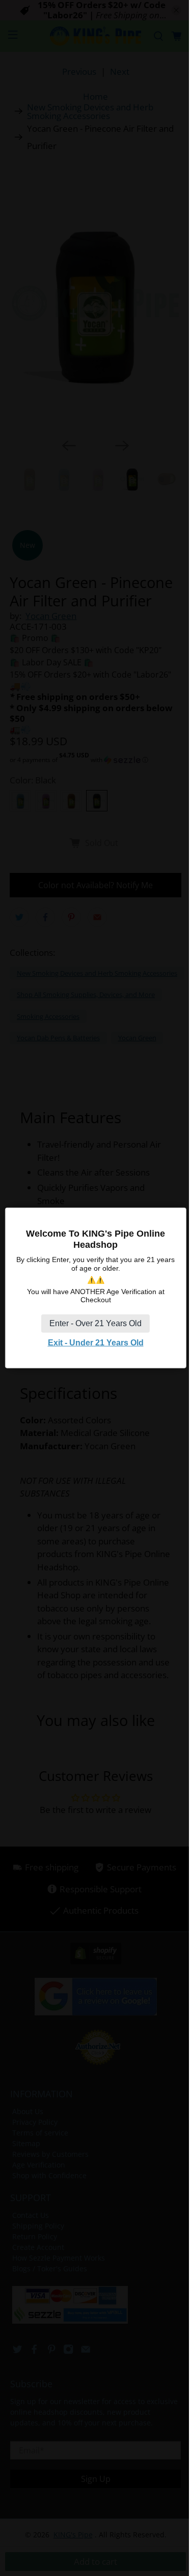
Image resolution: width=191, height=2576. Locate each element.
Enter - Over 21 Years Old (95, 1323)
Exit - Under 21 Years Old (96, 1343)
